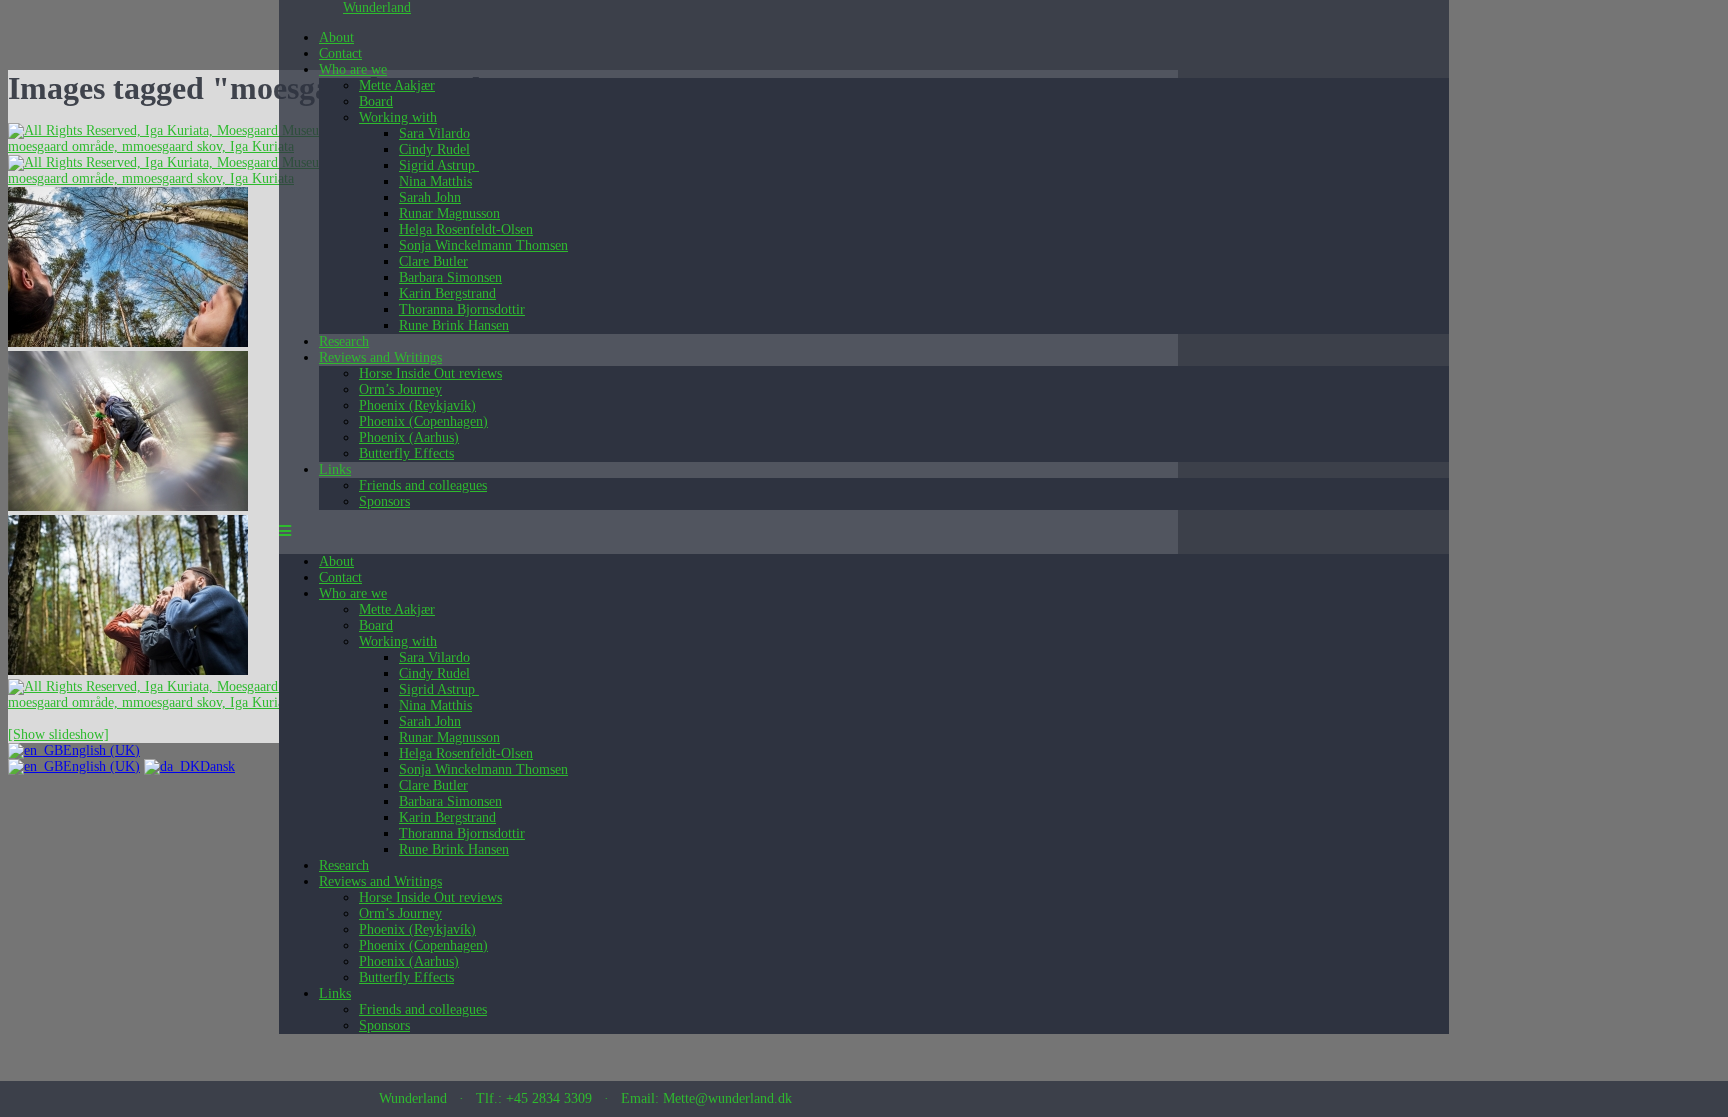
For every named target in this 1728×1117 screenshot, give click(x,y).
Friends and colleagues (423, 485)
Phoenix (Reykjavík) (417, 405)
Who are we (353, 69)
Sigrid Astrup (439, 165)
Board (376, 101)
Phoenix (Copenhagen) (423, 421)
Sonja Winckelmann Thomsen (483, 245)
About (336, 37)
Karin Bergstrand (447, 293)
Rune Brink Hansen (454, 325)
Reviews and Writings (380, 357)
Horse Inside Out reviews (430, 373)
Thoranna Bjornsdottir (462, 309)
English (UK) (101, 750)
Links (335, 469)
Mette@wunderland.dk (727, 1098)
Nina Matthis (435, 181)
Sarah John (430, 197)
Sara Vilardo (434, 133)
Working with (398, 117)
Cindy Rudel (434, 149)
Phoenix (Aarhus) (409, 437)
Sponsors (384, 501)
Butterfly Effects (406, 453)
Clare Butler (433, 261)
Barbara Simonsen (450, 277)
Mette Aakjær (397, 85)
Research (344, 341)
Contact (340, 53)
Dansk (217, 766)
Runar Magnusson (449, 213)
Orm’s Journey (400, 389)
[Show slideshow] (58, 734)
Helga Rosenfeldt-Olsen (466, 229)
